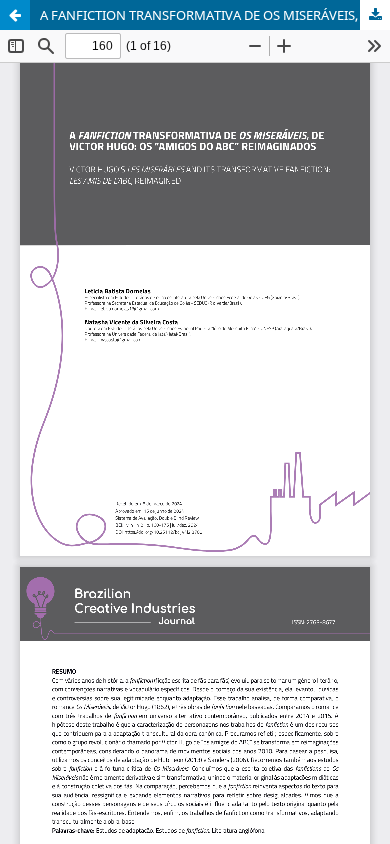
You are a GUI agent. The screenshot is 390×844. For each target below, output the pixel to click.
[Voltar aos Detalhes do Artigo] (15, 15)
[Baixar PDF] (375, 15)
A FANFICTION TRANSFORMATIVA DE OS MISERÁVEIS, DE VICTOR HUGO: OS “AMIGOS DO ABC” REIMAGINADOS (215, 15)
